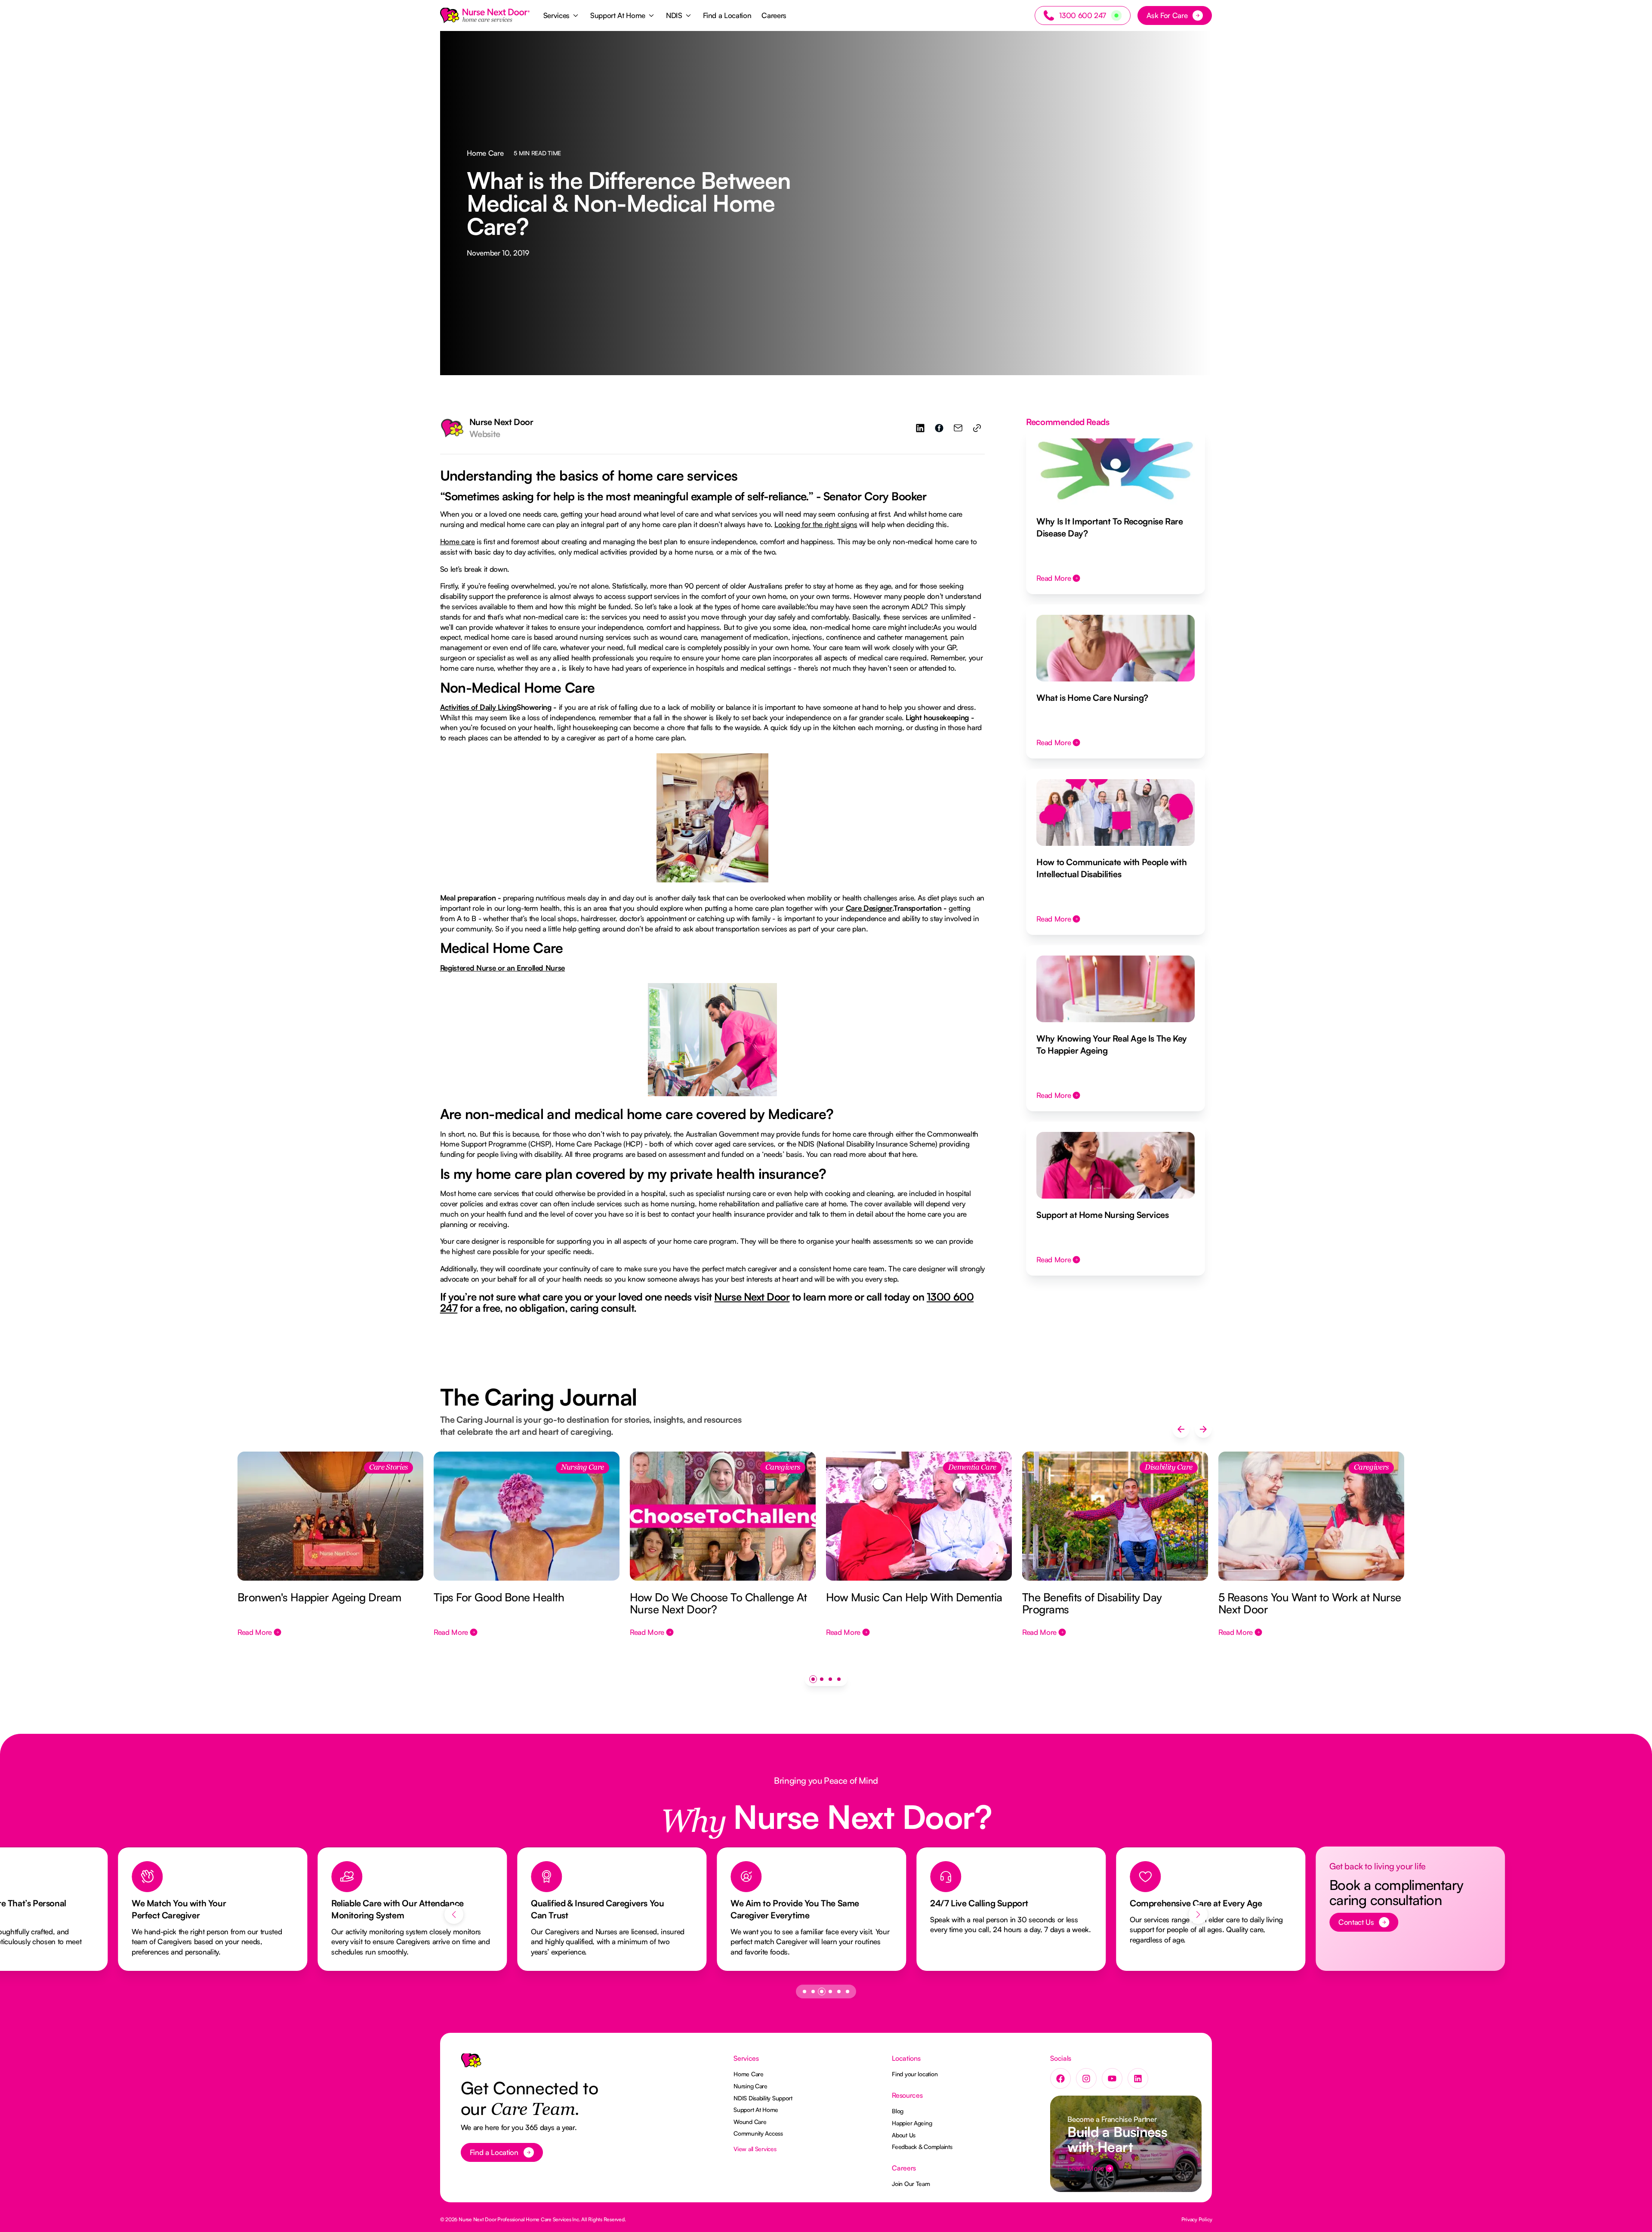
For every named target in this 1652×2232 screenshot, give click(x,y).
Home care (458, 541)
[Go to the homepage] (471, 2064)
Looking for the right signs (816, 524)
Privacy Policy (1197, 2219)
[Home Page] (485, 15)
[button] (562, 15)
